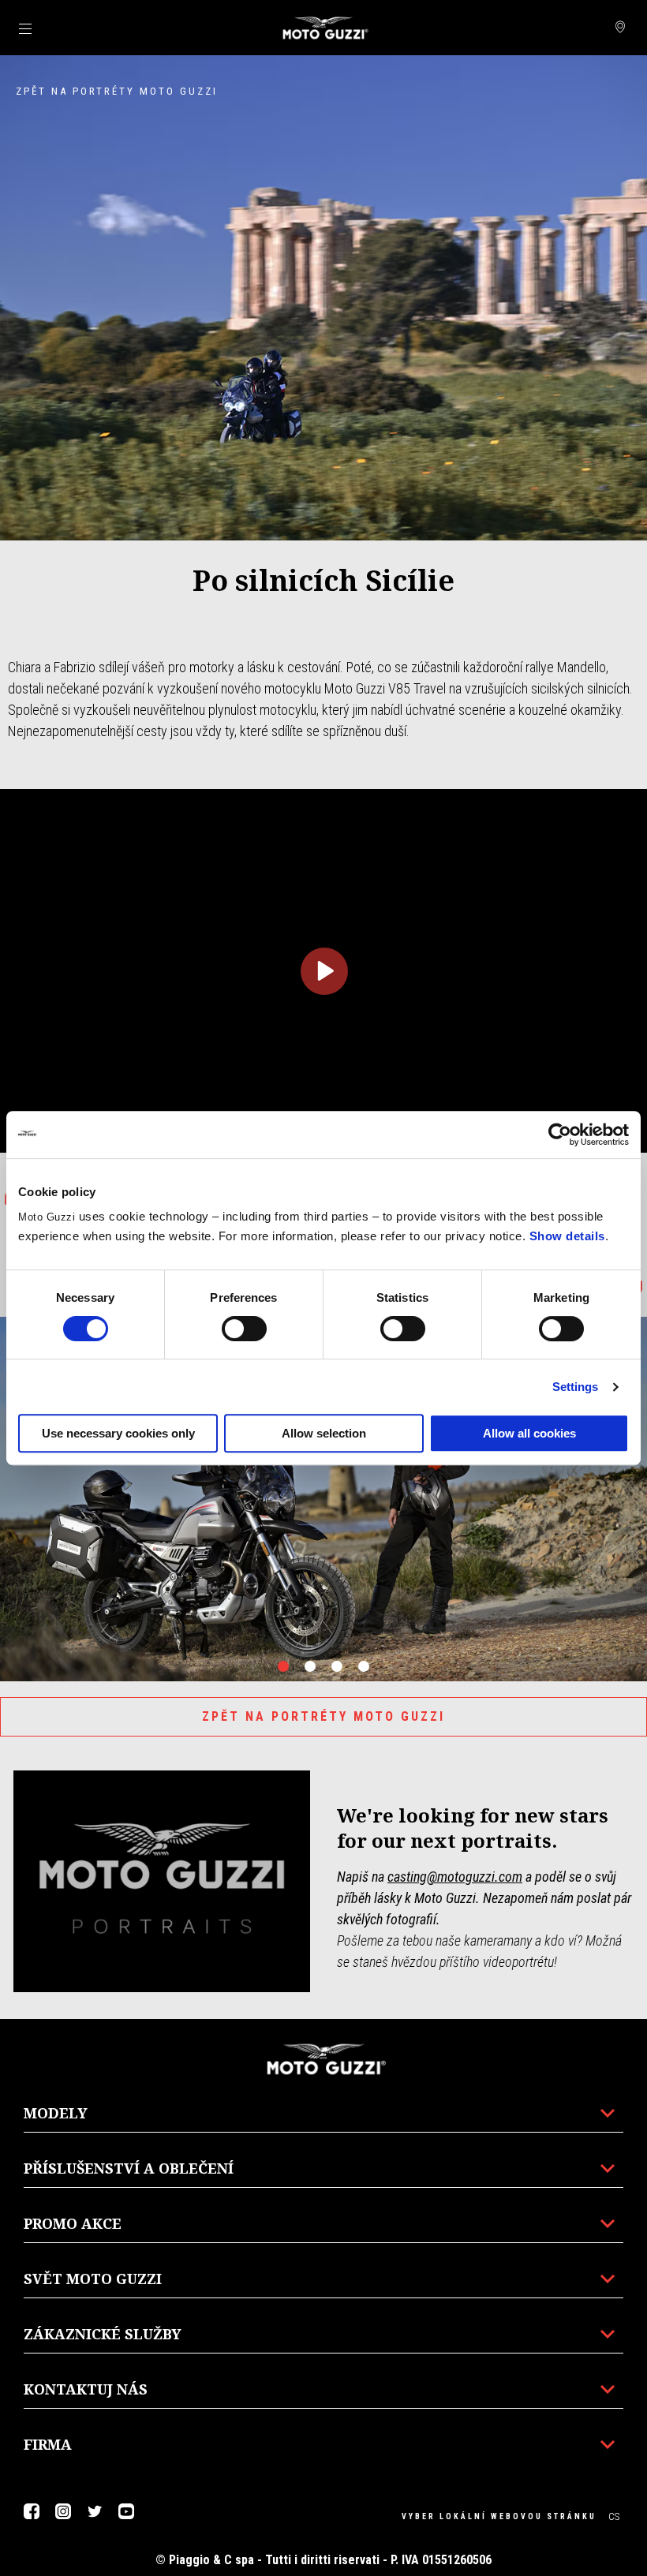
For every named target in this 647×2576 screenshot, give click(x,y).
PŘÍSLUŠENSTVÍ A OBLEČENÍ (129, 2168)
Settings (576, 1387)
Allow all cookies (529, 1433)
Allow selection (324, 1433)
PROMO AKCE (73, 2223)
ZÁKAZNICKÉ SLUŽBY (103, 2334)
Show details (567, 1236)
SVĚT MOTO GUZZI (93, 2279)
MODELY (56, 2113)
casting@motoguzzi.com (455, 1877)
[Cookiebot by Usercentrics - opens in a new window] (560, 1135)
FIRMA (48, 2444)
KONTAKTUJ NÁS (86, 2389)
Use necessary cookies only (118, 1433)
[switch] (244, 1329)
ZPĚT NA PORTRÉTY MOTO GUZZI (323, 1716)
